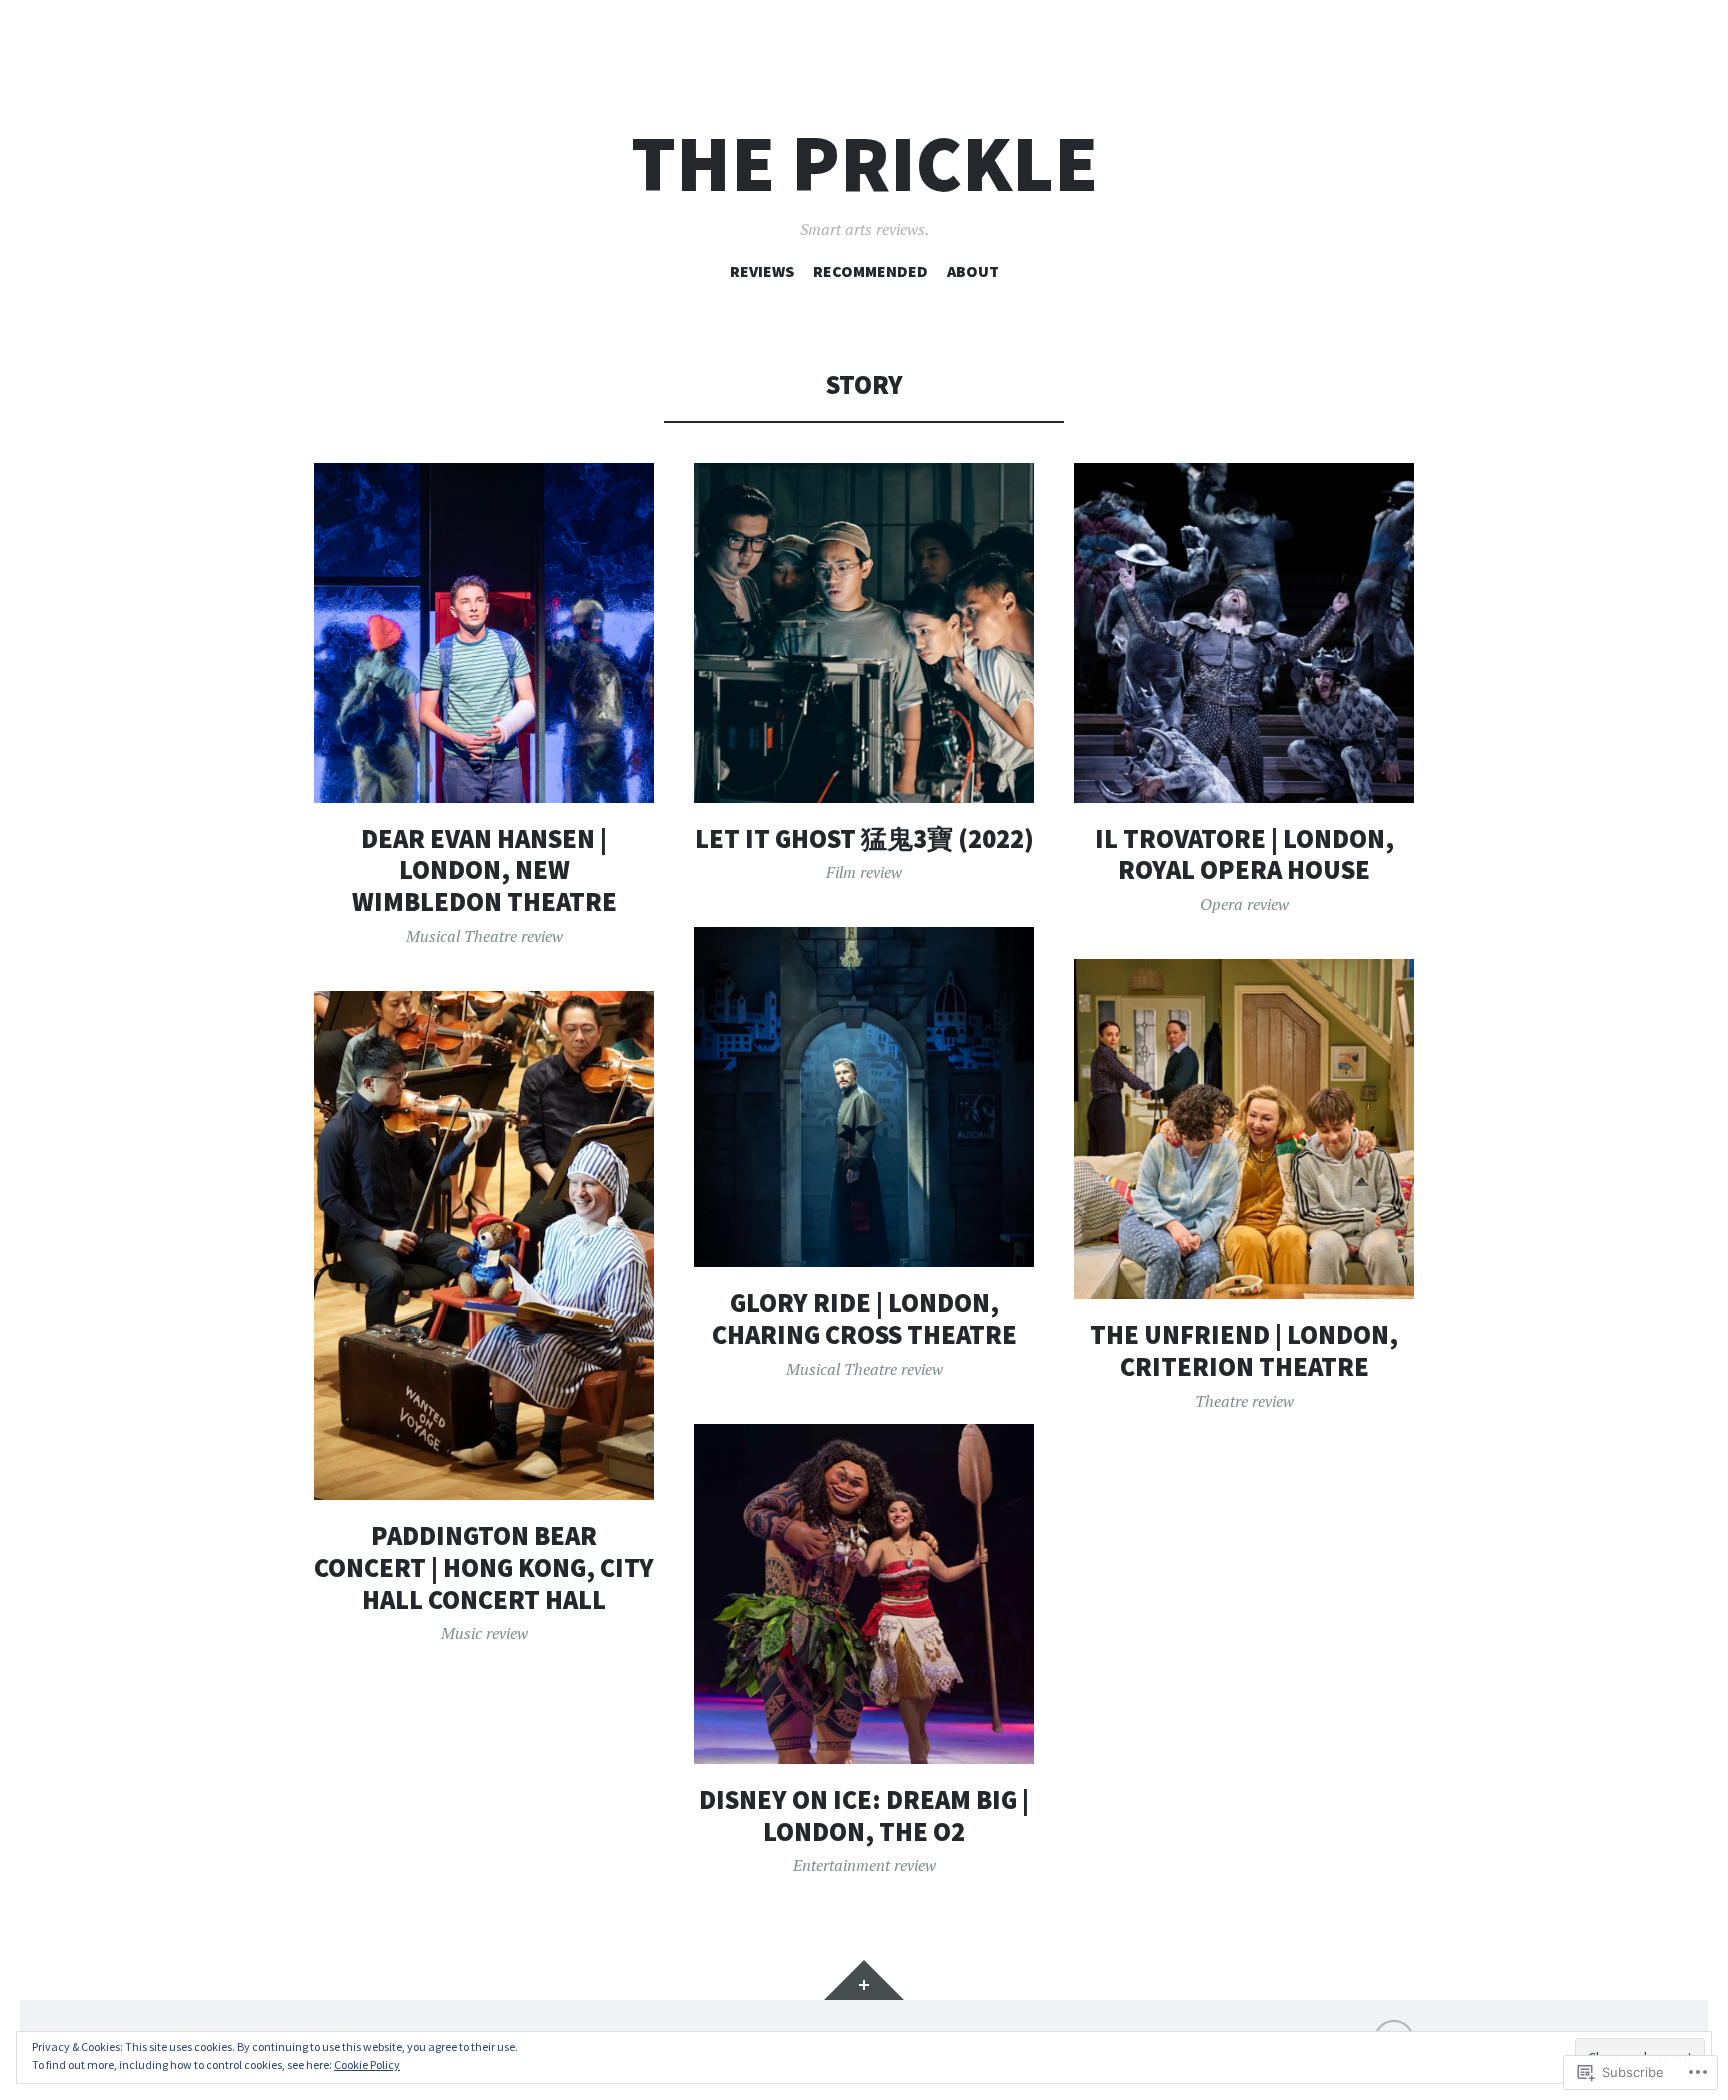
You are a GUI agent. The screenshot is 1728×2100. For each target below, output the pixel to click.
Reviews (762, 271)
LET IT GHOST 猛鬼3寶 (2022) (864, 838)
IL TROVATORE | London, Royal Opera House (1244, 854)
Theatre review (1244, 1401)
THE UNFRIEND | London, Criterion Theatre (1244, 1350)
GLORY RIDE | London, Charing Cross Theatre (864, 1318)
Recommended (870, 271)
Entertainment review (864, 1865)
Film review (864, 872)
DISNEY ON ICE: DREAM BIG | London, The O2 (864, 1815)
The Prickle (864, 163)
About (973, 271)
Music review (484, 1633)
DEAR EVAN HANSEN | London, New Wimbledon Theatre (484, 870)
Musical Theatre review (484, 936)
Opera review (1244, 904)
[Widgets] (864, 1980)
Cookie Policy (367, 2064)
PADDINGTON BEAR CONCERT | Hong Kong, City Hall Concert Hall (484, 1567)
